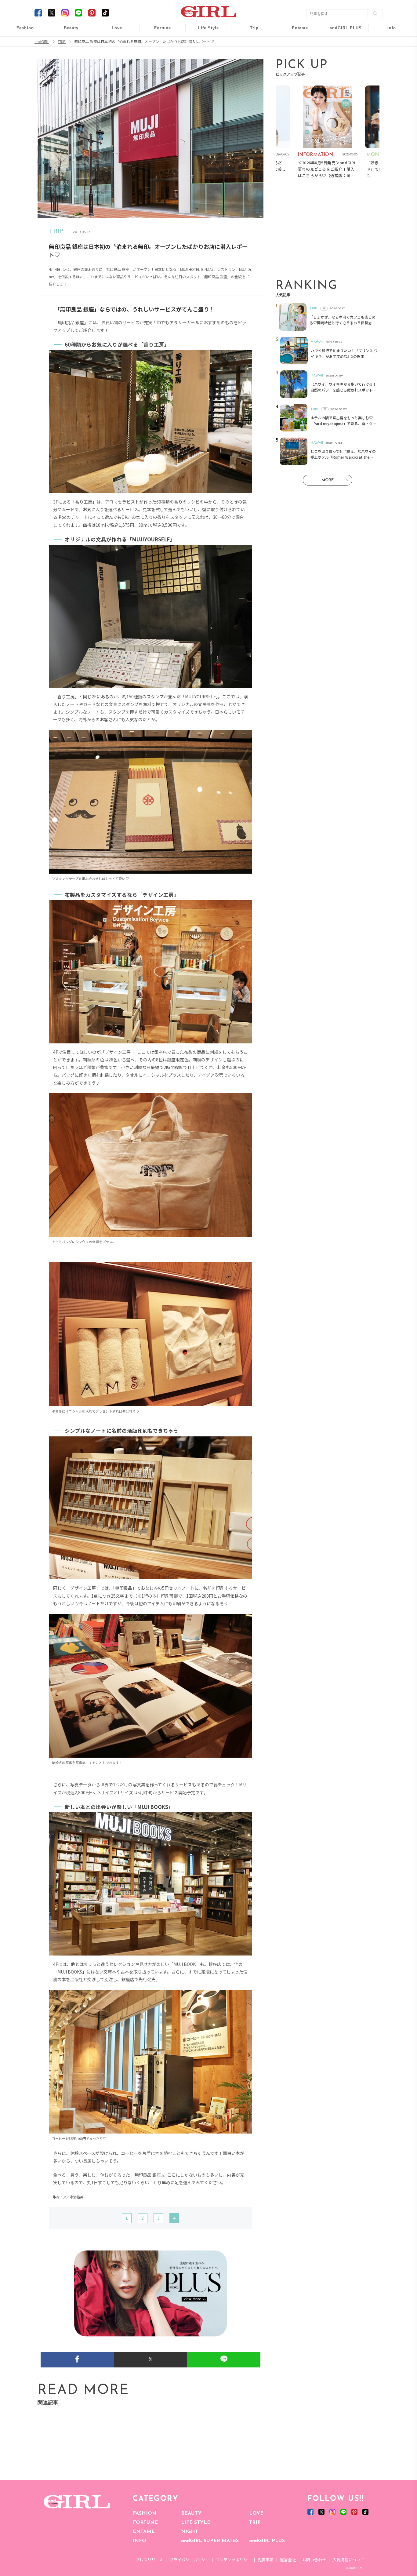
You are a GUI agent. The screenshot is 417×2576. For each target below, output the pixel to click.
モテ (113, 43)
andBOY (296, 31)
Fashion (342, 31)
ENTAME (144, 2532)
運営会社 (288, 2560)
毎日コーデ (21, 31)
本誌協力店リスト (387, 55)
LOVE (256, 2513)
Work (204, 43)
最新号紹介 (387, 31)
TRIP (255, 2523)
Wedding (113, 31)
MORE (328, 480)
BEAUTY (191, 2513)
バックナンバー (387, 43)
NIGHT (190, 2532)
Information (342, 66)
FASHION (145, 2513)
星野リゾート (250, 43)
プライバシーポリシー (189, 2560)
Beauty (71, 28)
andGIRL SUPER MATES (210, 2541)
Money (204, 31)
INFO (140, 2541)
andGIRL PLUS (267, 2541)
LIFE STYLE (196, 2523)
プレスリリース (149, 2560)
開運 (158, 31)
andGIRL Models (388, 66)
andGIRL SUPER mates (388, 78)
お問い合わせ (314, 2560)
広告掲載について (348, 2560)
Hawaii (250, 31)
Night (113, 55)
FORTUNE (145, 2523)
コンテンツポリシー (233, 2560)
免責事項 (266, 2560)
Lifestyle (342, 55)
